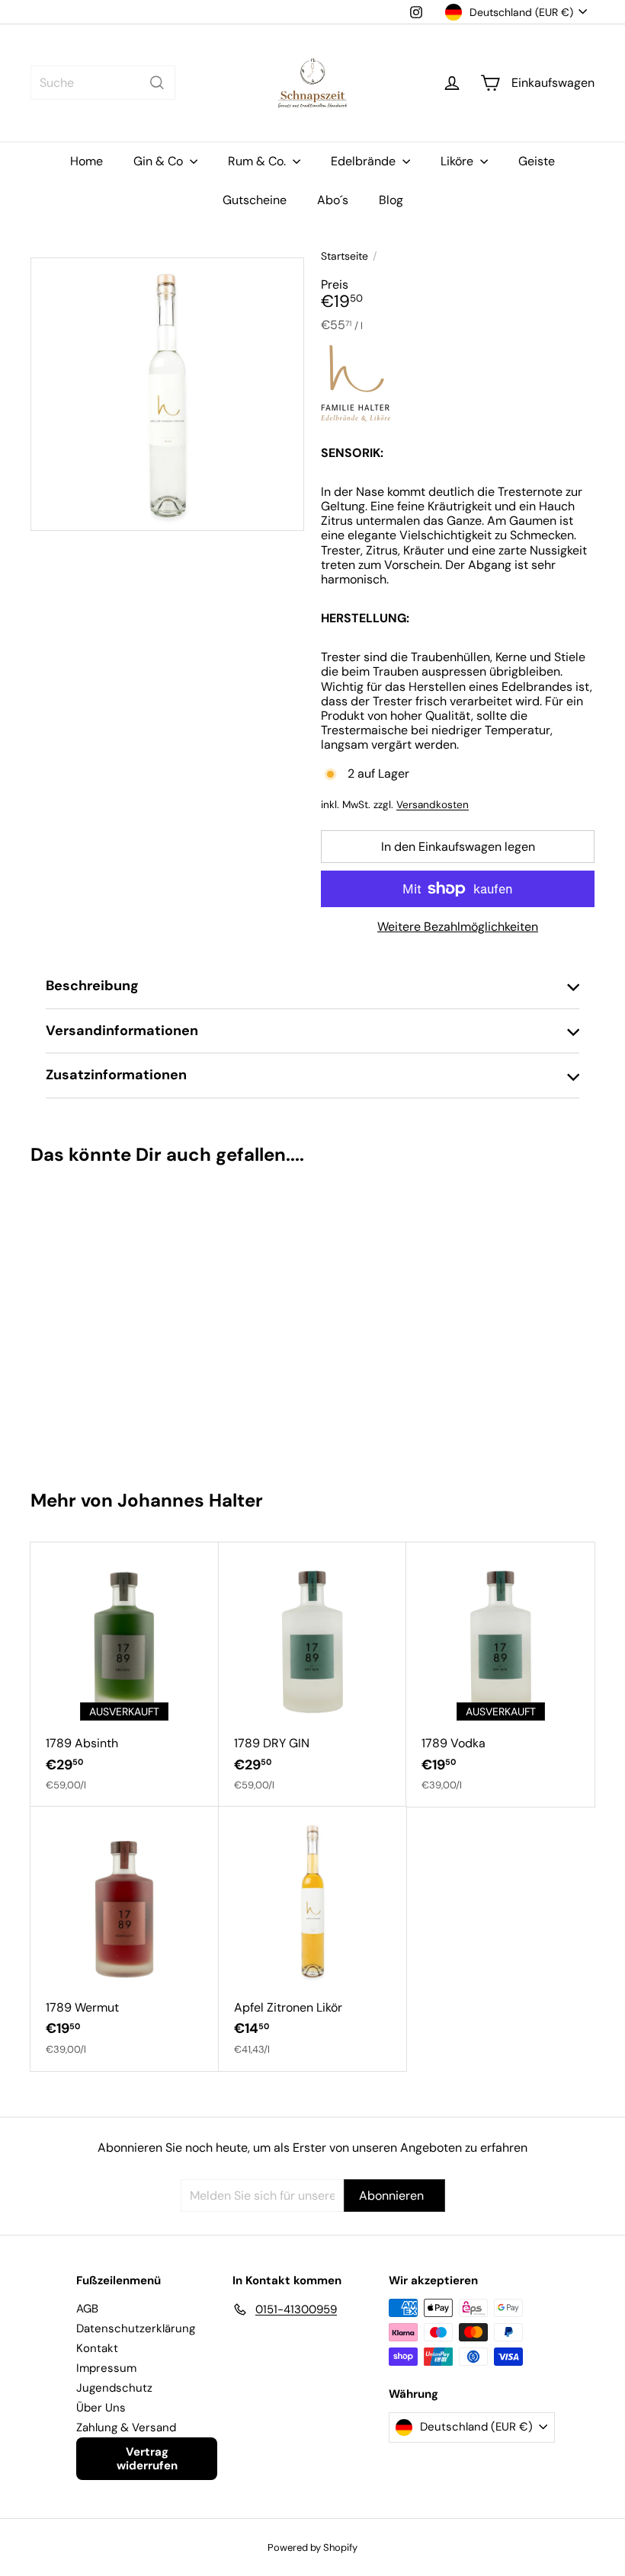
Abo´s (333, 200)
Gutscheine (255, 200)
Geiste (537, 161)
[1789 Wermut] (125, 1939)
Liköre (458, 161)
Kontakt (97, 2348)
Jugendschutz (114, 2388)
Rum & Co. (258, 161)
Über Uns (101, 2408)
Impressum (106, 2368)
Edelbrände (365, 161)
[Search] (157, 83)
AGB (87, 2309)
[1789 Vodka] (500, 1675)
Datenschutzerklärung (136, 2328)
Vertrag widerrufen (147, 2459)
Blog (391, 200)
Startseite (345, 256)
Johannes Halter (190, 1500)
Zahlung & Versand (126, 2427)
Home (87, 161)
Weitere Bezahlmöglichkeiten (458, 927)
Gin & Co (160, 161)
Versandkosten (433, 805)
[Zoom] (167, 394)
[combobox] (103, 83)
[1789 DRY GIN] (313, 1675)
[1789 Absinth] (125, 1675)
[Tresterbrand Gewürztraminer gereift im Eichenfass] (77, 1320)
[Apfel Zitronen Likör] (313, 1939)
